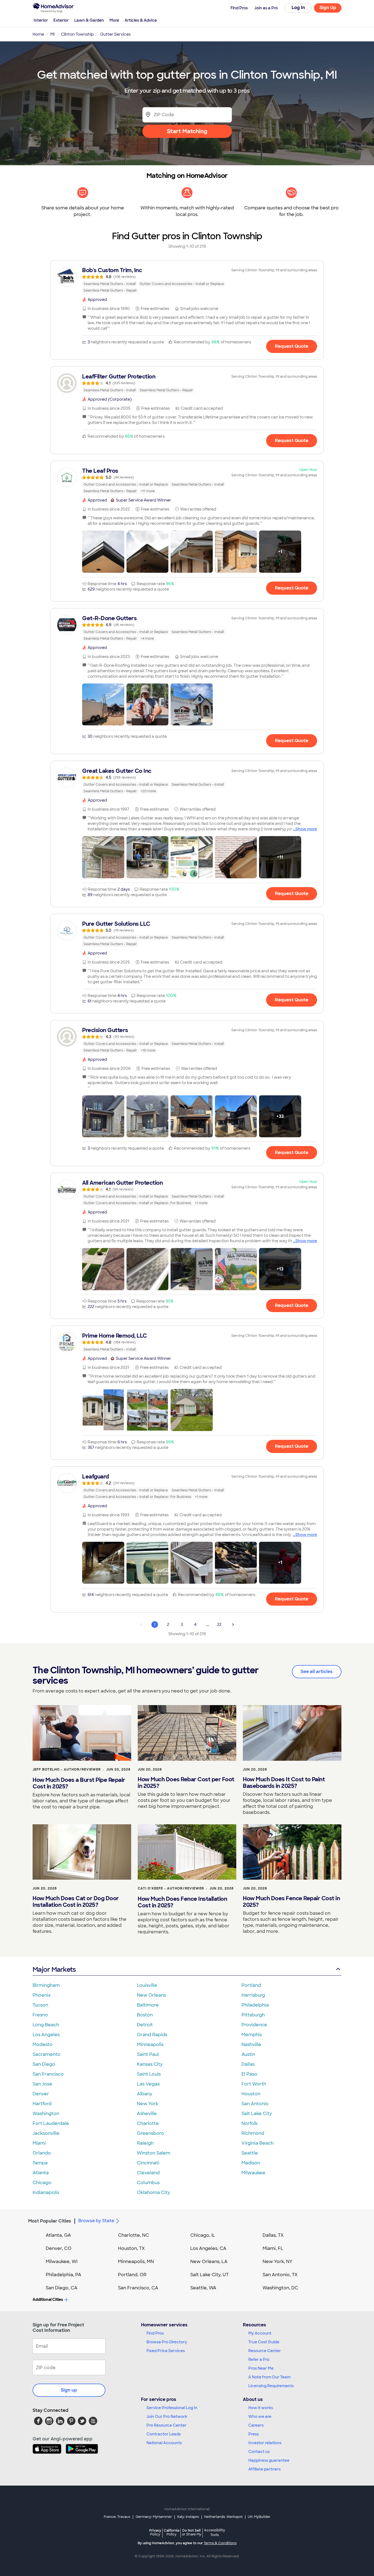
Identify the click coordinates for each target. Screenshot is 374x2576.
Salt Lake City (257, 2114)
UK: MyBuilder (259, 2517)
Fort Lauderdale (51, 2123)
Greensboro (150, 2133)
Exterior (61, 20)
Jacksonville (46, 2133)
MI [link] (53, 34)
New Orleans (151, 1995)
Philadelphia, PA (64, 2275)
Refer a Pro (259, 2360)
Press (254, 2434)
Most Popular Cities (50, 2221)
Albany (145, 2094)
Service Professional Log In (172, 2408)
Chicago (42, 2183)
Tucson (40, 2005)
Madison (251, 2163)
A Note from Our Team (269, 2377)
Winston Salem (154, 2153)
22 (219, 1625)
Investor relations (265, 2443)
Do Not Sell (192, 2532)
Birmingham (46, 1985)
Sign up (69, 2390)
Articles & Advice (141, 20)
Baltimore (148, 2005)
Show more (306, 829)
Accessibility (215, 2533)
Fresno (40, 2015)
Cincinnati (148, 2163)
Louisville (147, 1985)
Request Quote (292, 346)
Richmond (253, 2133)
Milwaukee (253, 2173)
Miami (39, 2143)
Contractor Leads (164, 2434)
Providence (254, 2025)
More (114, 20)
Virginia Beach (258, 2143)
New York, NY (277, 2262)
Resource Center (265, 2351)
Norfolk (250, 2123)
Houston (251, 2094)
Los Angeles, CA (208, 2248)
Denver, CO (59, 2248)
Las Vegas (148, 2084)
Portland (251, 1985)
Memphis (252, 2035)
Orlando (42, 2153)
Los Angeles (46, 2035)
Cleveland (148, 2173)
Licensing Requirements (271, 2386)
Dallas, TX (273, 2235)
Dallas (248, 2064)
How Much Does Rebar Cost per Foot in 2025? (186, 1783)
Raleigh (145, 2143)
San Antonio (255, 2104)
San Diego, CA (62, 2288)
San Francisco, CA (138, 2288)
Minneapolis (150, 2044)
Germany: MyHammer (154, 2517)
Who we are (260, 2417)
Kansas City (150, 2064)
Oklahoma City (153, 2192)
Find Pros (155, 2333)
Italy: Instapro (188, 2517)
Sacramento (47, 2054)
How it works (261, 2408)
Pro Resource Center (166, 2425)
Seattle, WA (203, 2288)
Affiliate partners (264, 2469)
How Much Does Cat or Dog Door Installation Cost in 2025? (76, 1902)
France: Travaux (117, 2517)
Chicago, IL (203, 2235)
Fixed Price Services (166, 2351)
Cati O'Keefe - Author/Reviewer (171, 1888)
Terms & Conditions (220, 2543)
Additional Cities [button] (48, 2299)
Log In (298, 8)
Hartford (42, 2104)
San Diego (44, 2064)
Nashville (251, 2044)
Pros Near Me (261, 2368)
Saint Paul (148, 2054)
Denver (41, 2094)
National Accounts (164, 2443)
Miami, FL (273, 2248)
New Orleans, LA (209, 2262)
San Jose (42, 2084)
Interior (41, 20)
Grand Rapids (152, 2035)
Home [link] (38, 34)
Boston (145, 2015)
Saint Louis (149, 2074)
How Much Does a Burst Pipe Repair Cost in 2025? (79, 1783)
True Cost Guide (264, 2342)
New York (148, 2104)
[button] (103, 552)
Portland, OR (132, 2275)
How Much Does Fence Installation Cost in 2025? (182, 1902)
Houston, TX (131, 2248)
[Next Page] (233, 1625)
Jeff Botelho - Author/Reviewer (67, 1769)
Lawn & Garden (89, 20)
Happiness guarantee (269, 2460)
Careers (256, 2425)
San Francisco (48, 2074)
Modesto (43, 2044)
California (172, 2532)
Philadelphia (255, 2005)
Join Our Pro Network (167, 2417)
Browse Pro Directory (167, 2342)
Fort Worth (254, 2084)
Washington (46, 2114)
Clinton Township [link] (77, 34)
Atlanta (41, 2173)
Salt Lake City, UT (209, 2275)
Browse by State (96, 2221)
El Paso (249, 2074)
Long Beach (46, 2025)
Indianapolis (46, 2192)
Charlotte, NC (133, 2235)
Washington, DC (280, 2288)
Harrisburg (253, 1995)
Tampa (40, 2163)
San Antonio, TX (280, 2275)
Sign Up (328, 8)
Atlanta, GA (58, 2235)
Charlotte (148, 2123)
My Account (260, 2333)
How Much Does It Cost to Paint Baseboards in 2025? (284, 1783)
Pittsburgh (253, 2015)
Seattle (250, 2153)
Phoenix (42, 1995)
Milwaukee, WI (62, 2262)
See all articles (317, 1672)
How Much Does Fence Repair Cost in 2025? (291, 1902)
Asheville (147, 2114)
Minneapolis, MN (136, 2262)
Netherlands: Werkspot (223, 2517)
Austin (248, 2054)
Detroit (145, 2025)
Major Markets (54, 1969)
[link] (187, 280)
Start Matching (187, 131)
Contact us (259, 2452)
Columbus (148, 2183)
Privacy (155, 2532)
